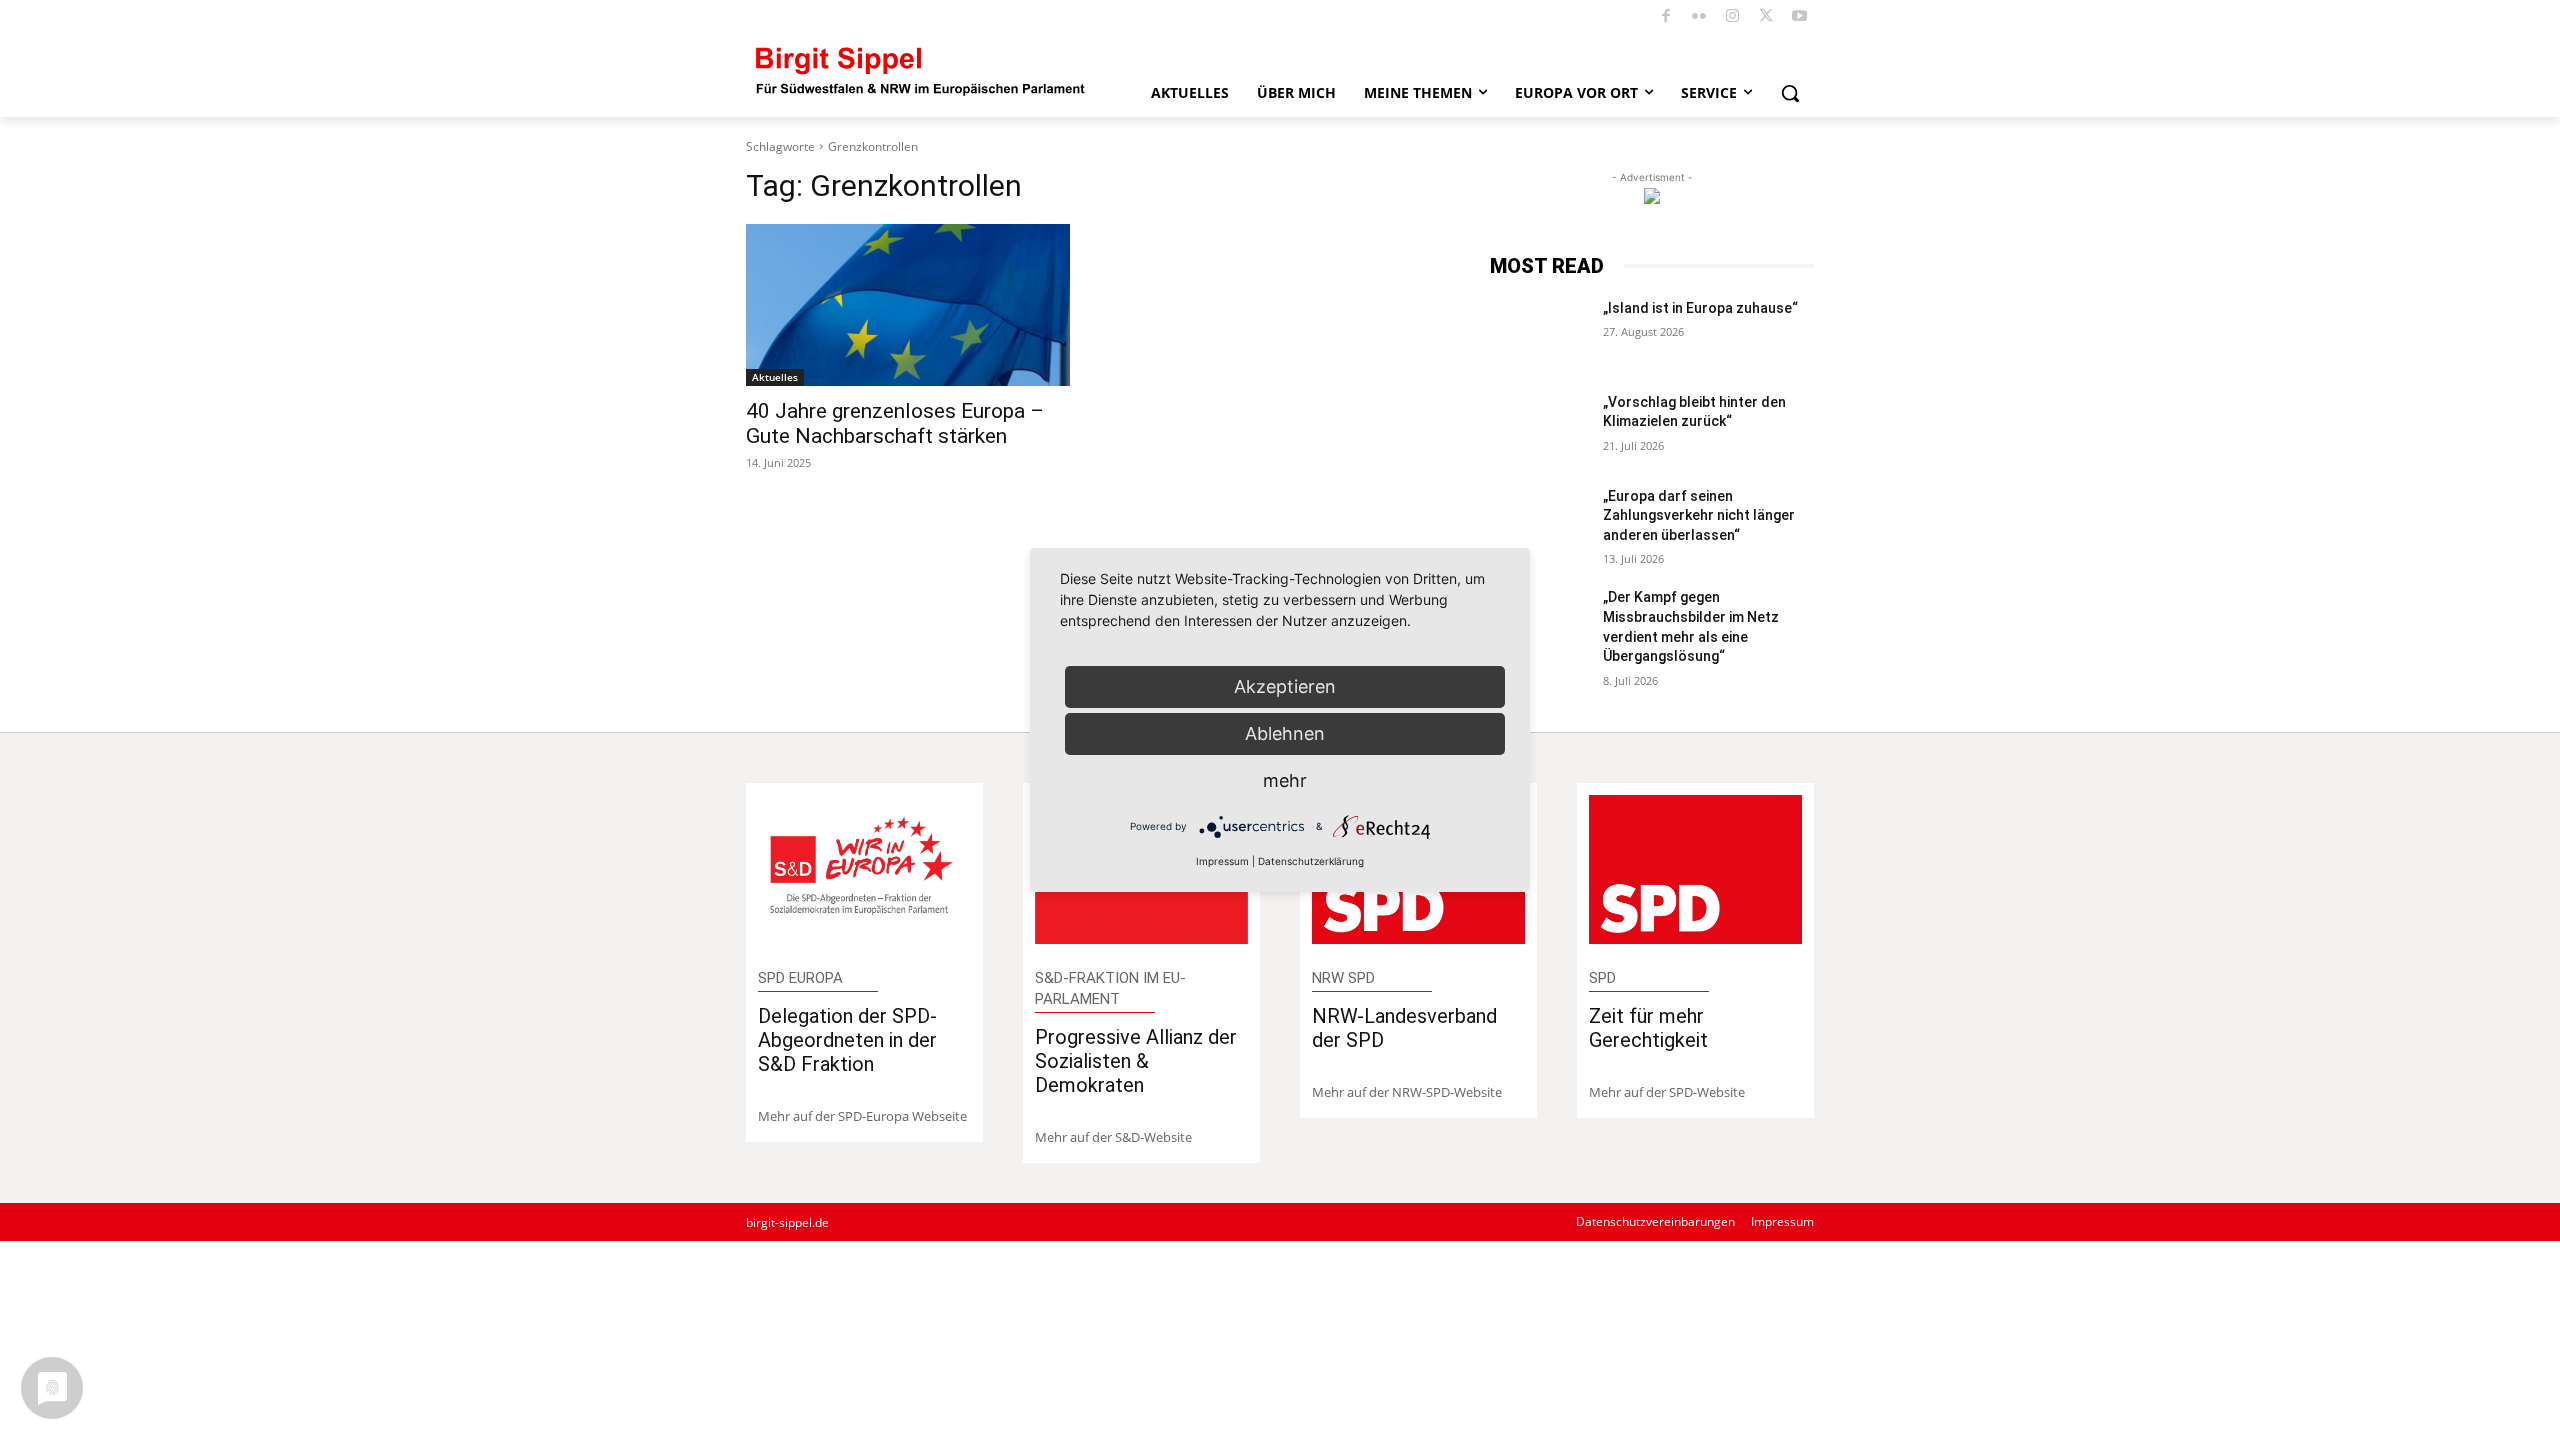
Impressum (1222, 861)
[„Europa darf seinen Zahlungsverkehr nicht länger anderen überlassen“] (1538, 521)
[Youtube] (1800, 17)
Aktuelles (775, 377)
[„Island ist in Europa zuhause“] (1538, 333)
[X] (1766, 17)
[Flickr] (1699, 17)
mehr (1285, 780)
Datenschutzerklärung (1311, 861)
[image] (864, 869)
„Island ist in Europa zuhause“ (1700, 308)
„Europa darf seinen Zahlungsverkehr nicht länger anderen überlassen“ (1699, 515)
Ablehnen (1285, 733)
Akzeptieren (1285, 686)
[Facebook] (1666, 17)
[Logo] (921, 69)
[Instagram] (1733, 17)
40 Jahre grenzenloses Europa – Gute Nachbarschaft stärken (895, 423)
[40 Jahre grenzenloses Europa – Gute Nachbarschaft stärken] (908, 305)
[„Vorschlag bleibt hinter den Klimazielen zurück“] (1538, 427)
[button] (1790, 93)
